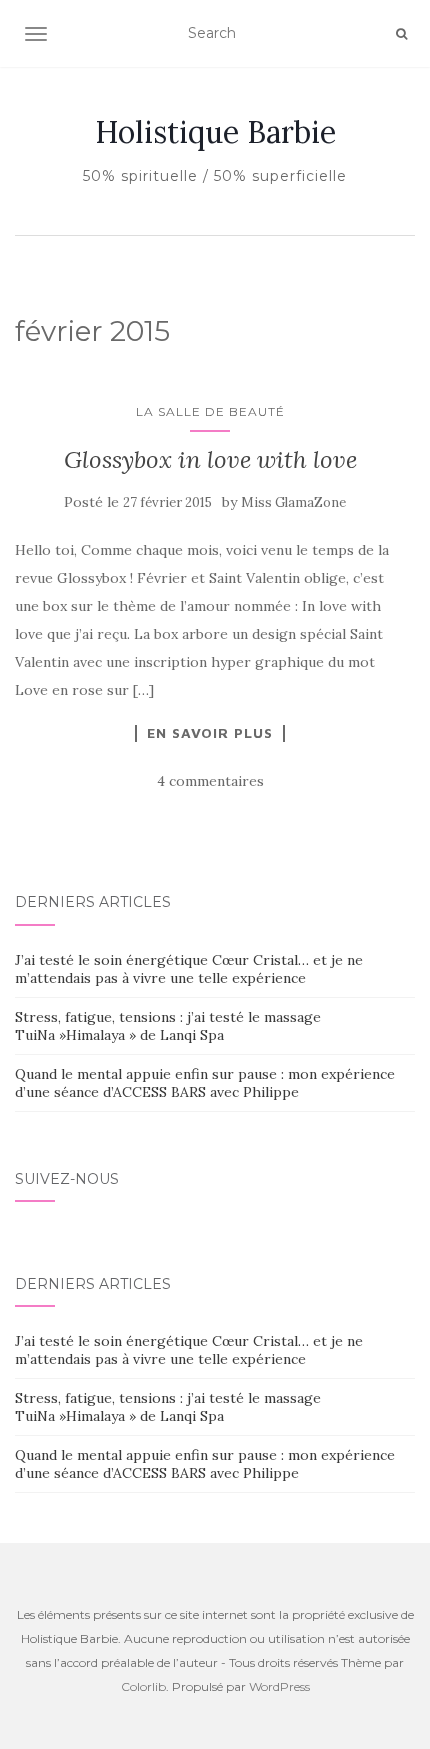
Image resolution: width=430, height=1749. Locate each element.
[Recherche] (401, 34)
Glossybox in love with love (210, 459)
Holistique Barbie (215, 132)
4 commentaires (210, 781)
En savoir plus (210, 733)
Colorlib (143, 1686)
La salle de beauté (210, 411)
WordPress (279, 1686)
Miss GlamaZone (293, 502)
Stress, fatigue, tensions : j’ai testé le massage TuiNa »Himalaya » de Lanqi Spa (168, 1026)
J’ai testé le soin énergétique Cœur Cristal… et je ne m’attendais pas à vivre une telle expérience (189, 969)
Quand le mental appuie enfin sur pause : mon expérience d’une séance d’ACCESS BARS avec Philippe (205, 1083)
